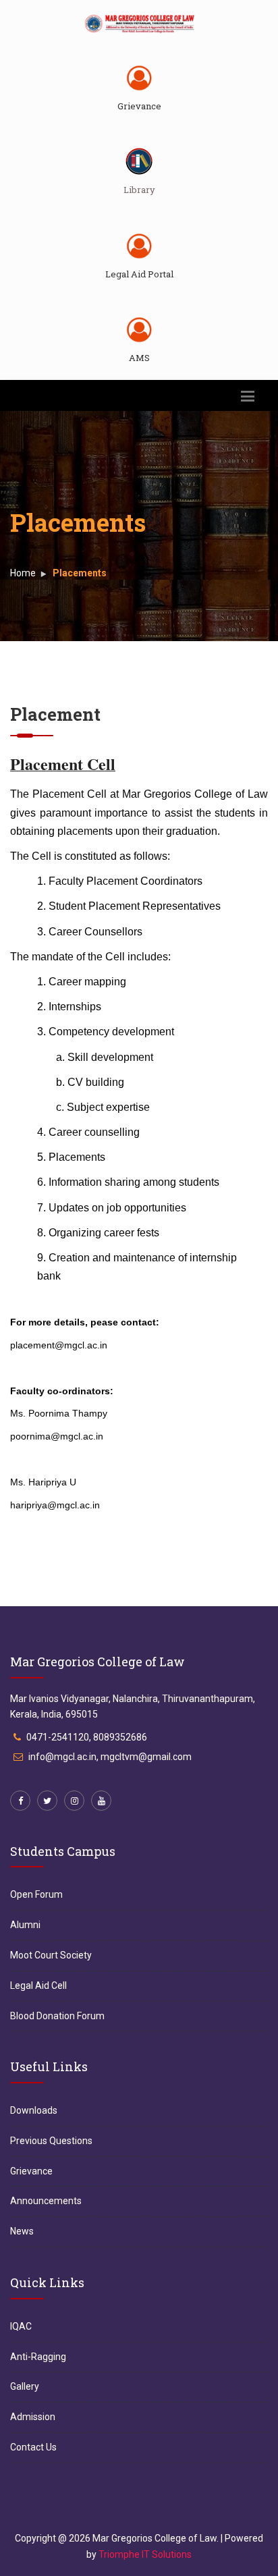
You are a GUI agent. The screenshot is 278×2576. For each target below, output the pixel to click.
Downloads (34, 2110)
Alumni (25, 1925)
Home (23, 573)
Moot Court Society (51, 1955)
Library (139, 190)
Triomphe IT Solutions (145, 2554)
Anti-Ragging (38, 2357)
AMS (139, 358)
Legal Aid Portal (139, 274)
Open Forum (36, 1894)
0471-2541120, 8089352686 (87, 1737)
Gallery (25, 2386)
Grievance (139, 106)
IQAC (21, 2326)
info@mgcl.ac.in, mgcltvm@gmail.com (110, 1757)
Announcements (46, 2201)
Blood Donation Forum (57, 2016)
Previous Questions (51, 2141)
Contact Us (33, 2447)
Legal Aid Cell (38, 1985)
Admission (33, 2417)
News (22, 2231)
